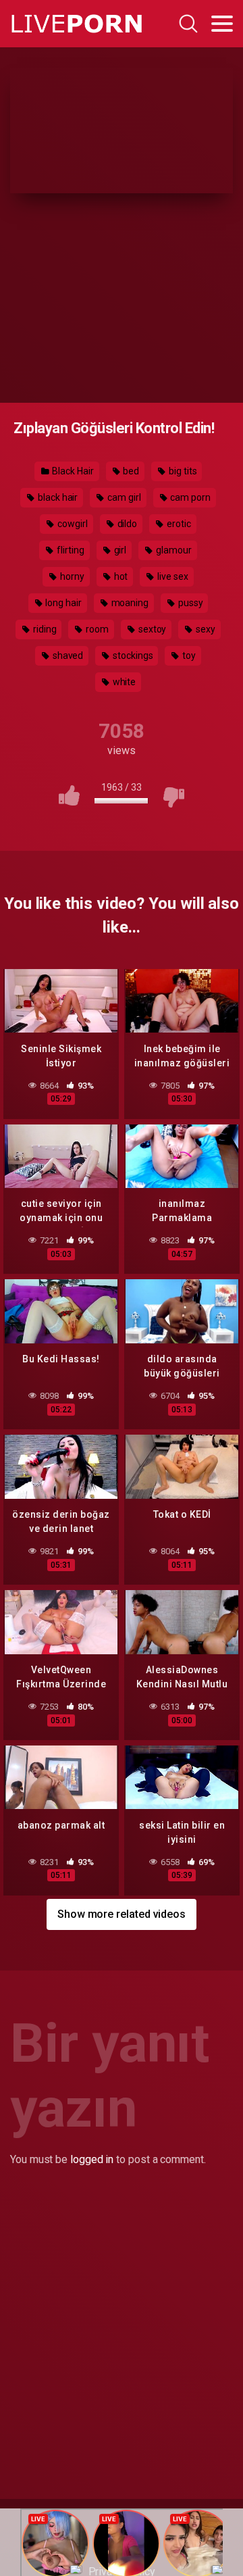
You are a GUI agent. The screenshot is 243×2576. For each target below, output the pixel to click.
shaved (67, 655)
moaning (129, 603)
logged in (92, 2159)
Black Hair (72, 471)
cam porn (189, 497)
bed (131, 471)
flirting (69, 550)
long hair (62, 603)
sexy (205, 629)
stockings (132, 655)
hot (120, 576)
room (96, 629)
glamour (172, 550)
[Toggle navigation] (222, 24)
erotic (178, 524)
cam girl (123, 497)
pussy (190, 603)
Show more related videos (122, 1914)
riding (44, 629)
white (124, 682)
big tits (182, 471)
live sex (171, 576)
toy (188, 655)
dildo (127, 524)
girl (119, 550)
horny (71, 576)
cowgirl (71, 524)
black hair (57, 497)
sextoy (151, 629)
